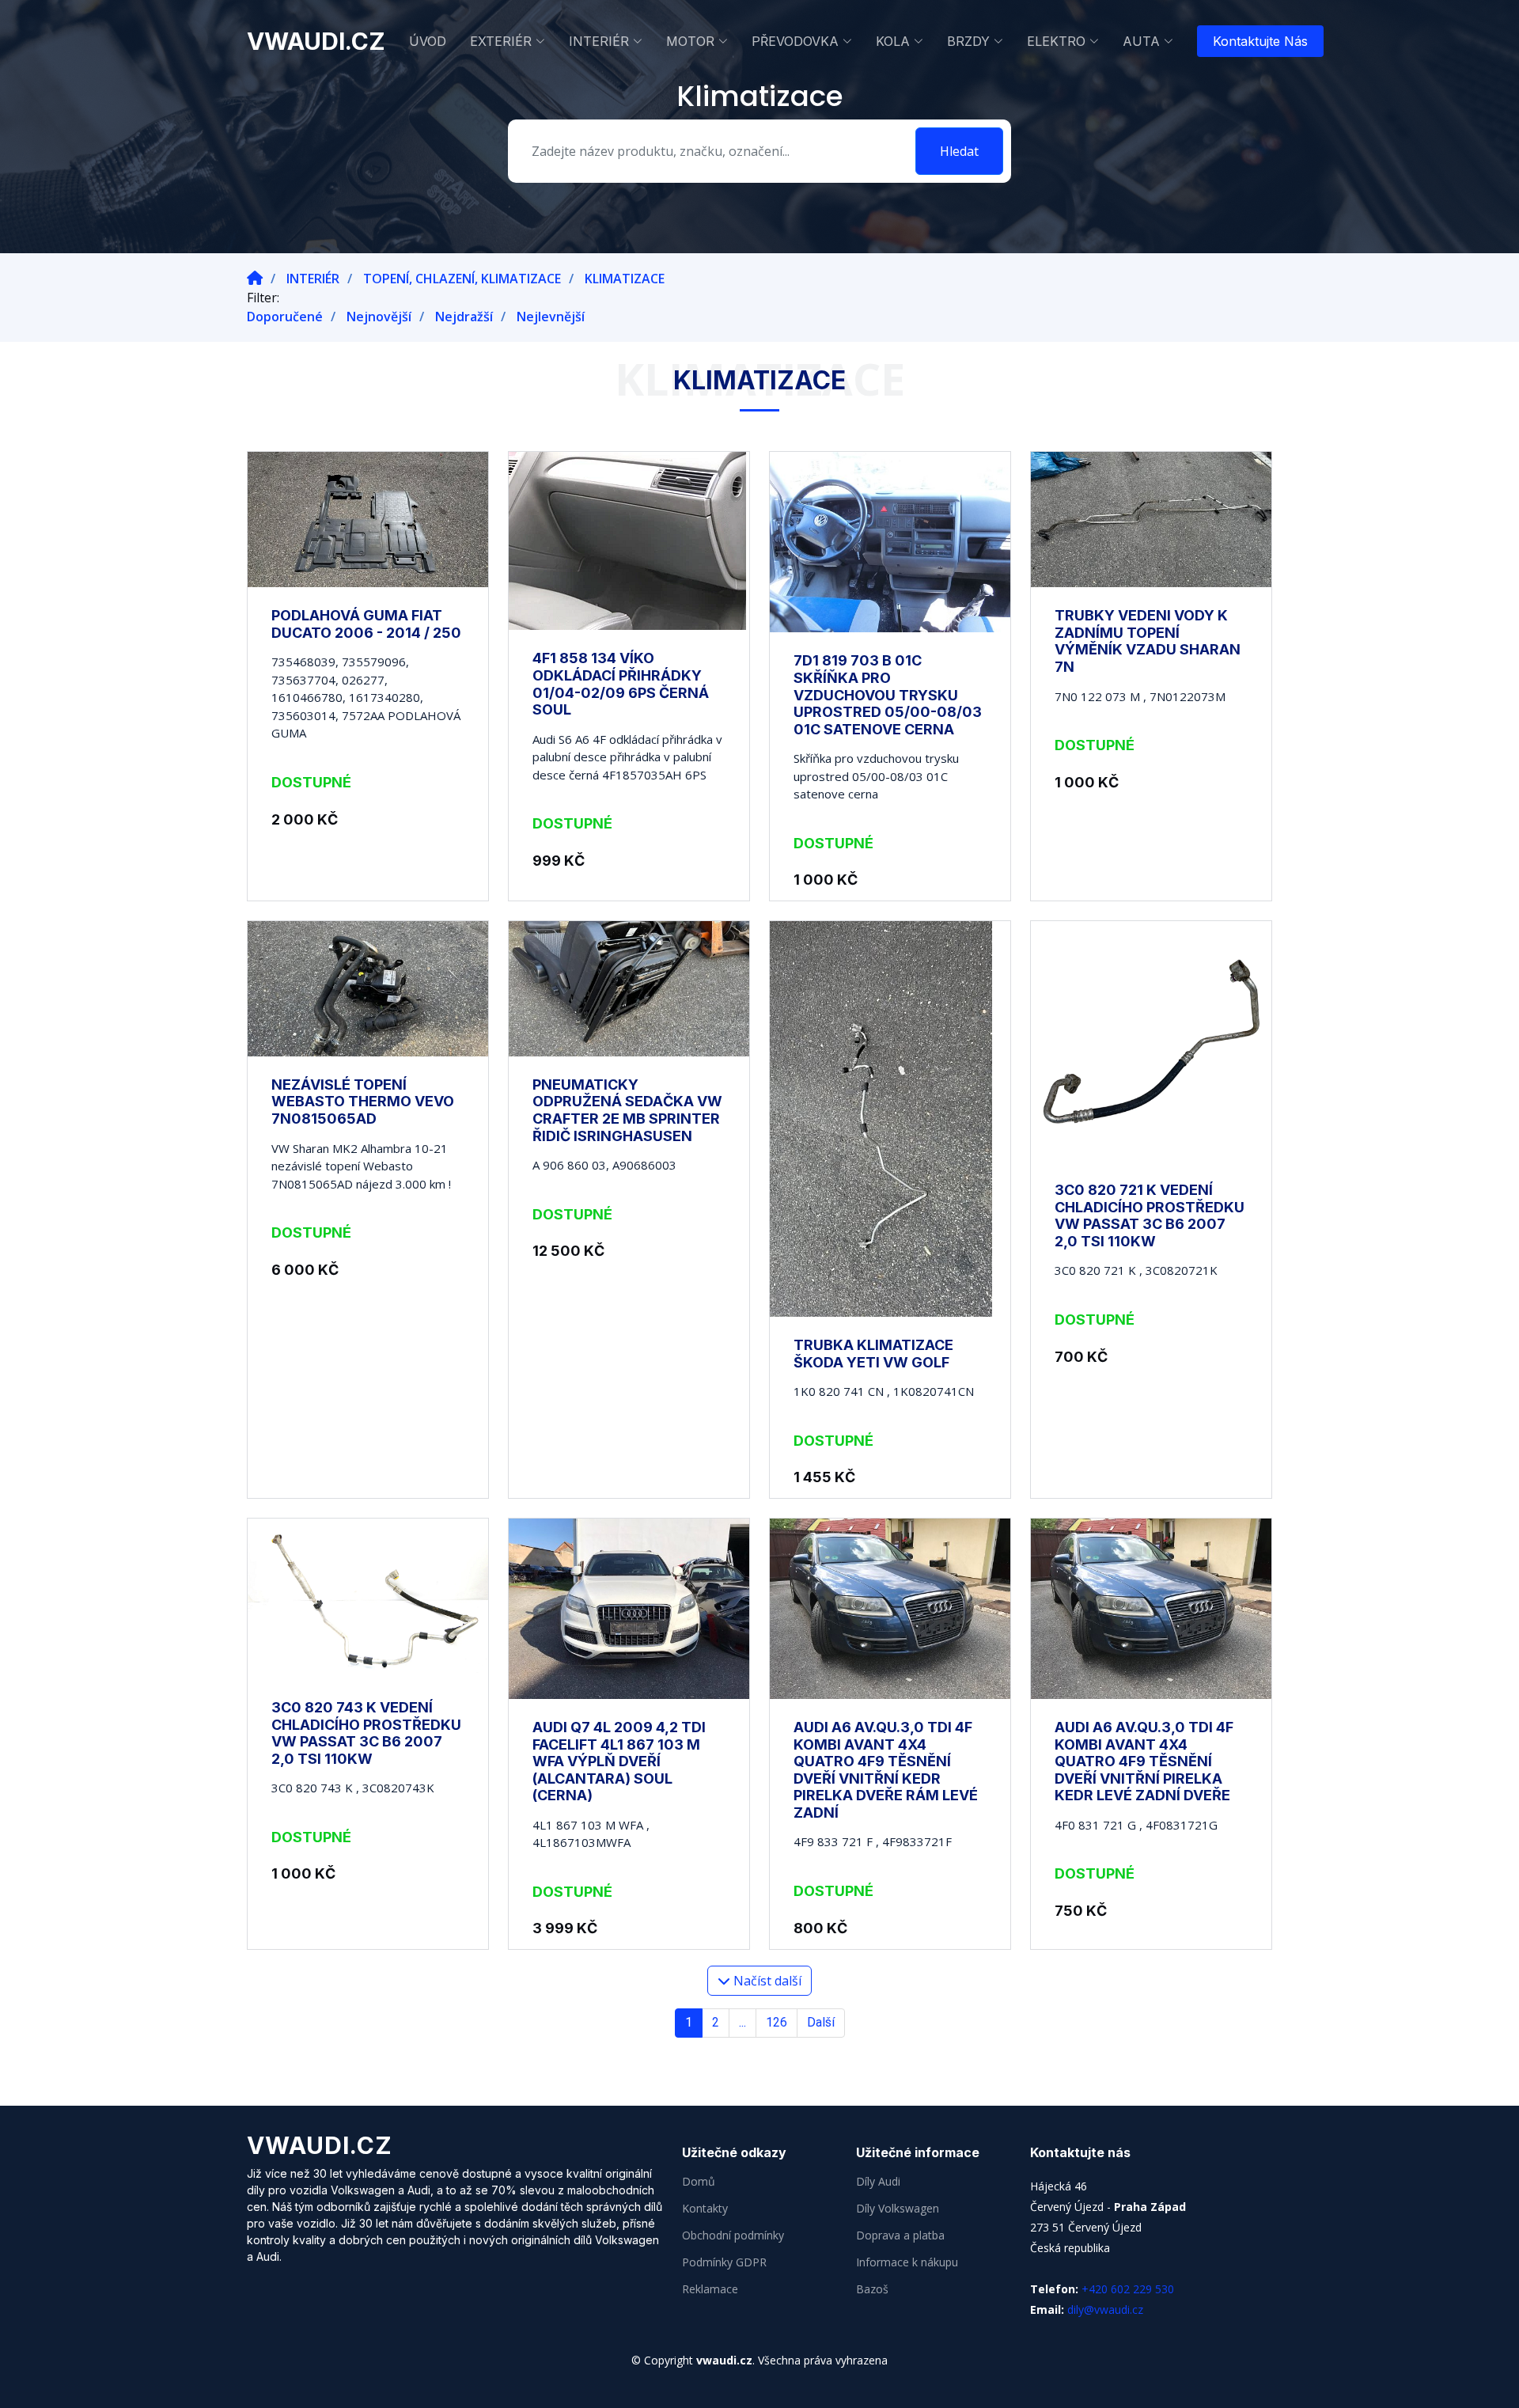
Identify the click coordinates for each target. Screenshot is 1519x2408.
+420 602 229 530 (1128, 2289)
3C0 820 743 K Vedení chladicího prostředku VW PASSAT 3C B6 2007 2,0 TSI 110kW (366, 1733)
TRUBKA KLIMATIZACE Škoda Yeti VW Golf (873, 1354)
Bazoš (872, 2289)
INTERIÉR (313, 279)
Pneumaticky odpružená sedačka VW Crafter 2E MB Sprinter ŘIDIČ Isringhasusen (627, 1110)
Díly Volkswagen (898, 2209)
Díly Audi (878, 2182)
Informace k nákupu (907, 2262)
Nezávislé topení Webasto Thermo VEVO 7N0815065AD (363, 1102)
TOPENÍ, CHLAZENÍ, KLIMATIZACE (462, 279)
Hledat (959, 151)
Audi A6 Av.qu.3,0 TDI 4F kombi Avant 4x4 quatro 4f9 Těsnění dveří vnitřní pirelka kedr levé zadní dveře (1144, 1761)
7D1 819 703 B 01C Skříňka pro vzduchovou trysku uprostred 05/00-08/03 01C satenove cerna (888, 694)
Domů (699, 2182)
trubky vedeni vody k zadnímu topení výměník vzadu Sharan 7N (1148, 641)
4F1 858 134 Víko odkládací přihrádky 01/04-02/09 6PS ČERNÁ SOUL (621, 684)
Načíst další (766, 1981)
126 (777, 2022)
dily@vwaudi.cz (1105, 2309)
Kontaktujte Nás (1260, 41)
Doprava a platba (900, 2235)
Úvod (428, 41)
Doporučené (285, 317)
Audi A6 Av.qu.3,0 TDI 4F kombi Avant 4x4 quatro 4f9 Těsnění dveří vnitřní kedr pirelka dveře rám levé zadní (886, 1770)
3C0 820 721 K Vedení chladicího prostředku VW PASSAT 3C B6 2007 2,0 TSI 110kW (1150, 1215)
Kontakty (705, 2209)
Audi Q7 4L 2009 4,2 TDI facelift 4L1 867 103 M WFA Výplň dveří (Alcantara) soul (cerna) (619, 1761)
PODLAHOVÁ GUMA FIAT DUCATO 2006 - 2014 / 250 (366, 624)
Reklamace (710, 2289)
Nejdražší (464, 317)
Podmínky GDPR (724, 2262)
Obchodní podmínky (733, 2235)
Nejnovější (379, 317)
